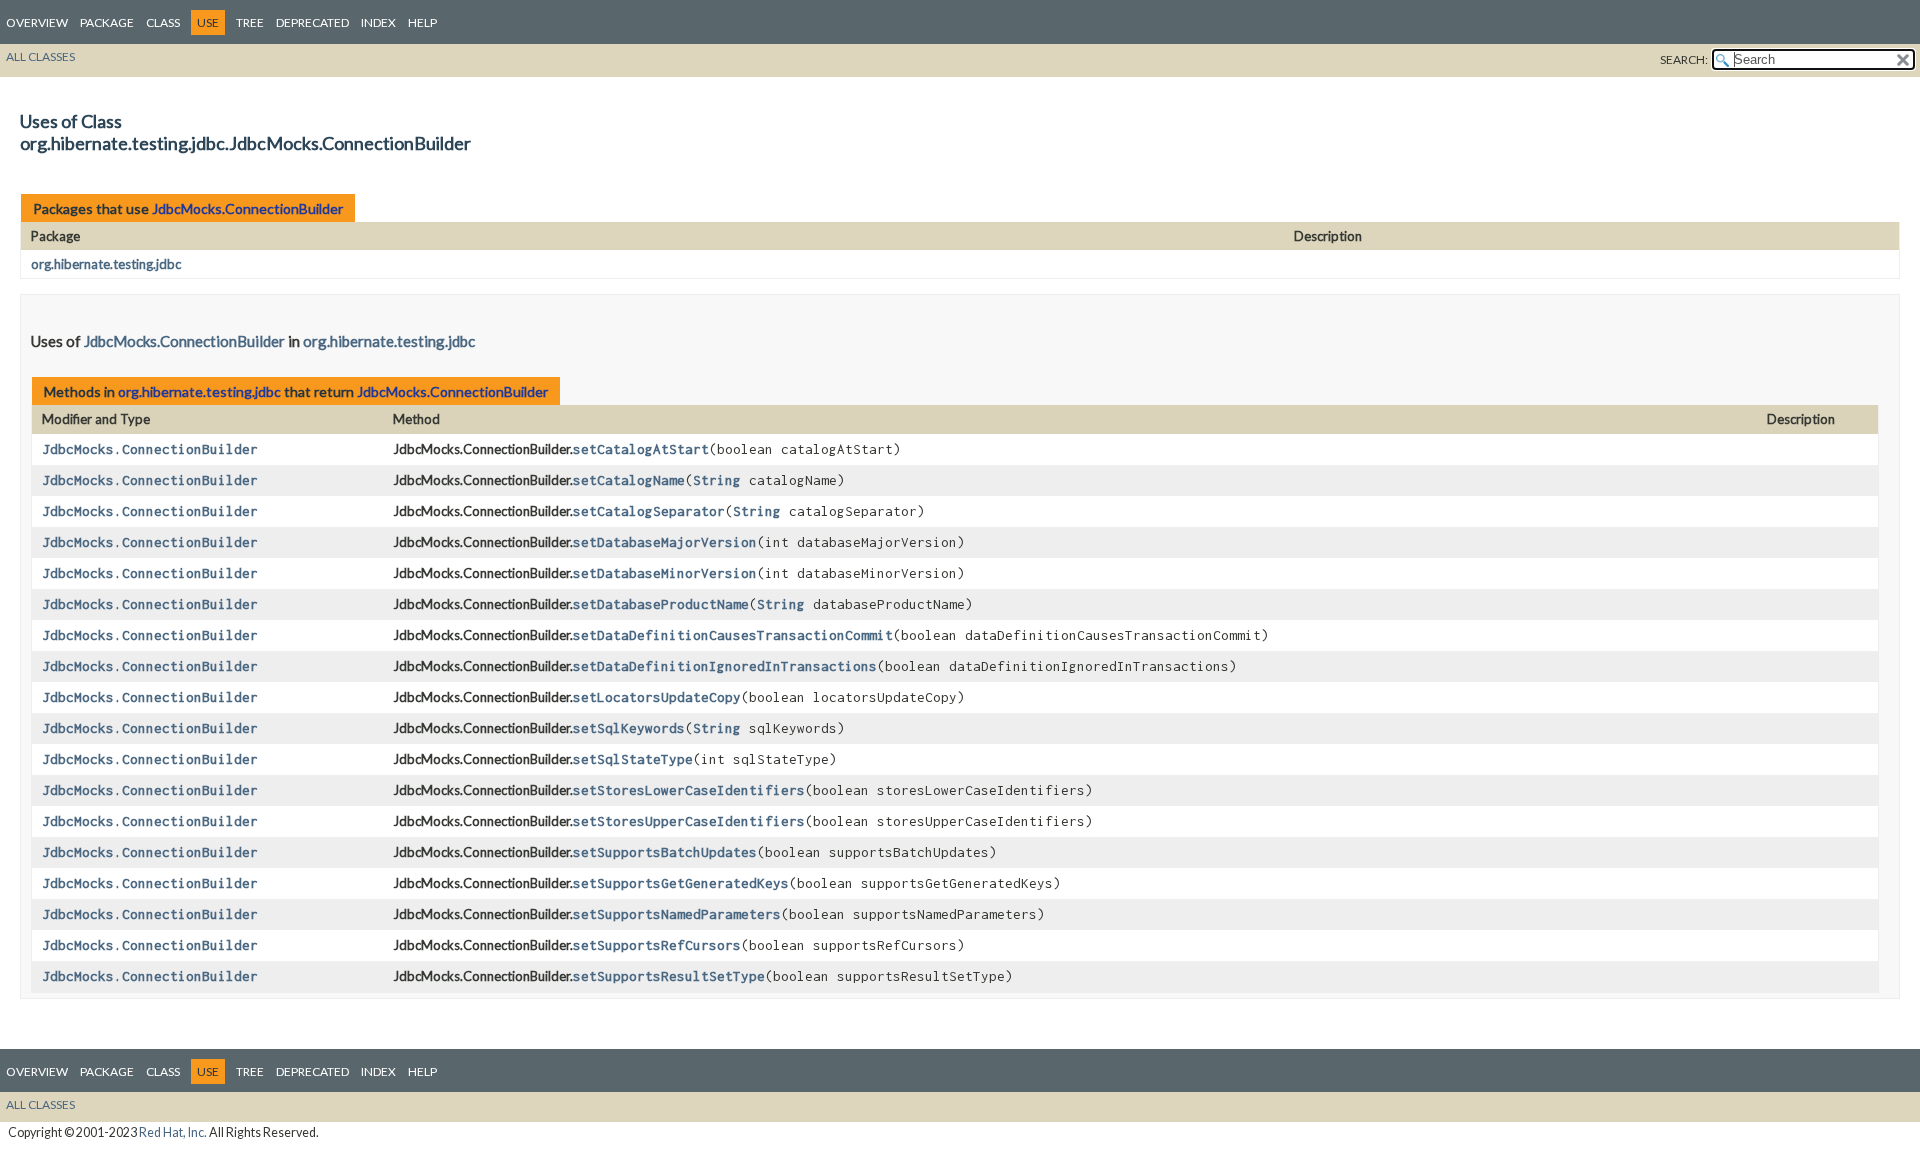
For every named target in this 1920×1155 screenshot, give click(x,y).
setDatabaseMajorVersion (665, 542)
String (717, 480)
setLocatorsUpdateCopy (657, 697)
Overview (37, 22)
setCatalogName (629, 480)
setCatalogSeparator (649, 511)
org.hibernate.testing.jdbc (106, 264)
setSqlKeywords (629, 728)
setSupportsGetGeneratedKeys (681, 883)
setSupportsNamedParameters (677, 914)
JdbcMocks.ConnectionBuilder (247, 208)
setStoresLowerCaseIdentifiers (689, 790)
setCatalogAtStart (641, 449)
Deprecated (312, 22)
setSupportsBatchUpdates (665, 852)
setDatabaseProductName (661, 604)
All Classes (40, 56)
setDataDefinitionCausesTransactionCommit (733, 635)
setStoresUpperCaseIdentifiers (689, 821)
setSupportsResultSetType (669, 976)
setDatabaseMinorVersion (665, 573)
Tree (250, 22)
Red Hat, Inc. (173, 1132)
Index (378, 22)
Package (107, 22)
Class (163, 22)
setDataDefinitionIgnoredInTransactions (725, 666)
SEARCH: (1684, 59)
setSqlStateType (633, 759)
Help (422, 22)
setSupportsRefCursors (657, 945)
